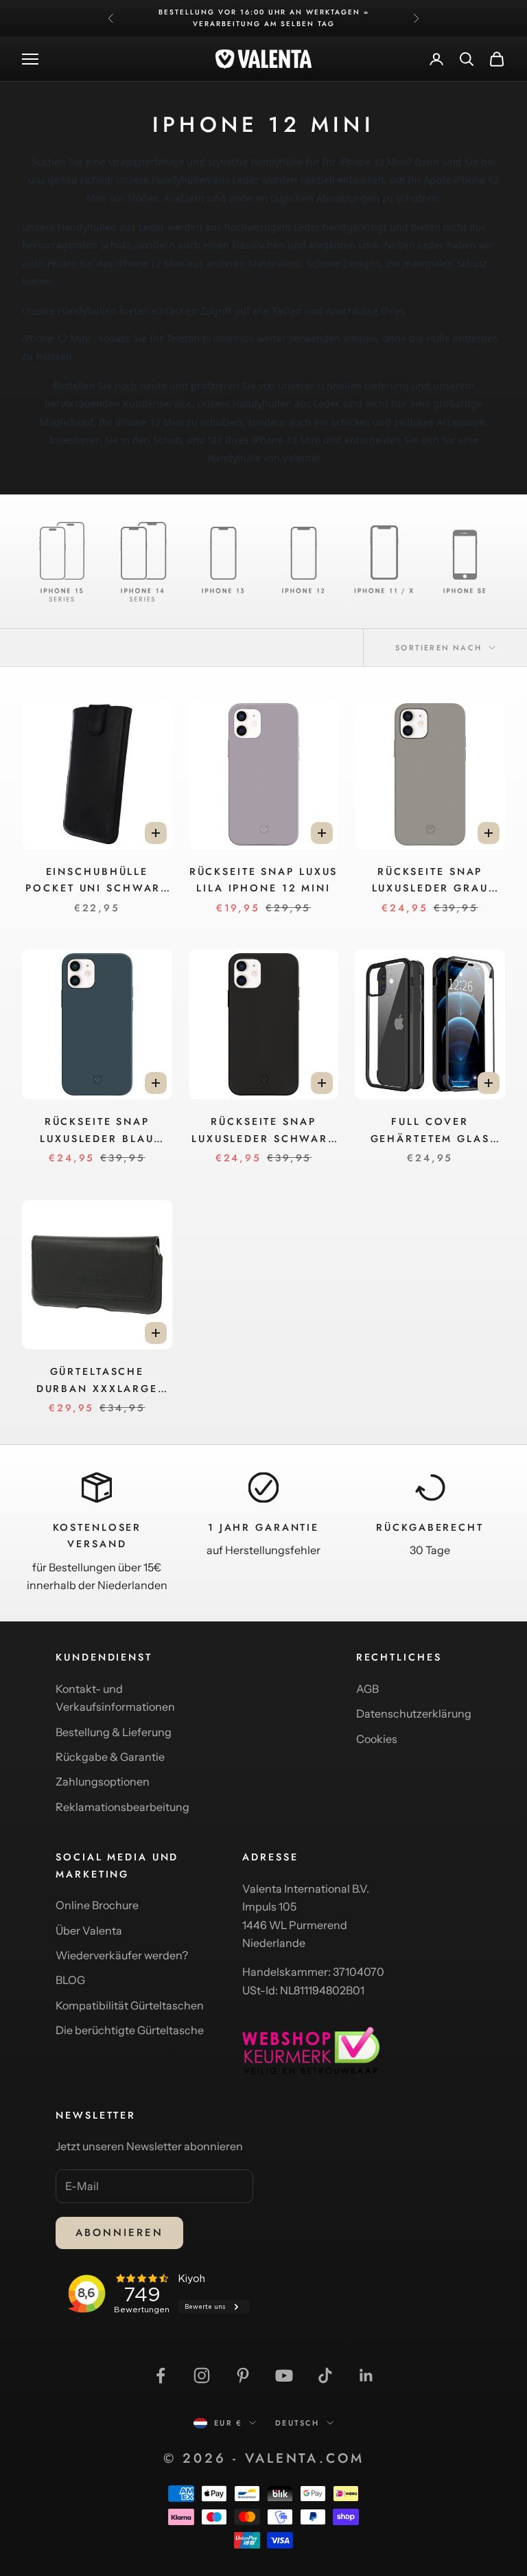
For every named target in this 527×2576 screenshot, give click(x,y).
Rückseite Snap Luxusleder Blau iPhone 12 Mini (97, 1131)
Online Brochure (97, 1905)
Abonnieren (119, 2233)
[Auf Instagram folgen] (202, 2375)
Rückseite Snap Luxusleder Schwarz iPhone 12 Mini (263, 1131)
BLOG (70, 1980)
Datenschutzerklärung (414, 1713)
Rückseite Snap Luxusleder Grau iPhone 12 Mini (430, 881)
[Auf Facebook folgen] (161, 2375)
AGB (367, 1689)
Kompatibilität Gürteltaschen (130, 2005)
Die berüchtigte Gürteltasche (130, 2030)
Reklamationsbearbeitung (122, 1807)
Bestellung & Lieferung (114, 1732)
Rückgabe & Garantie (110, 1757)
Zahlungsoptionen (103, 1781)
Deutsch (297, 2423)
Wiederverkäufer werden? (122, 1955)
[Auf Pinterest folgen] (243, 2375)
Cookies (377, 1739)
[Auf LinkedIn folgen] (366, 2375)
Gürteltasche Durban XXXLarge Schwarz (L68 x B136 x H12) (97, 1381)
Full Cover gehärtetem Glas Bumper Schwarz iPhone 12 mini (430, 1131)
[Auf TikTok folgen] (325, 2375)
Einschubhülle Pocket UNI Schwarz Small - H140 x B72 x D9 (97, 881)
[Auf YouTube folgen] (284, 2375)
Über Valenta (89, 1930)
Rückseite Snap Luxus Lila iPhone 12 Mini (264, 880)
